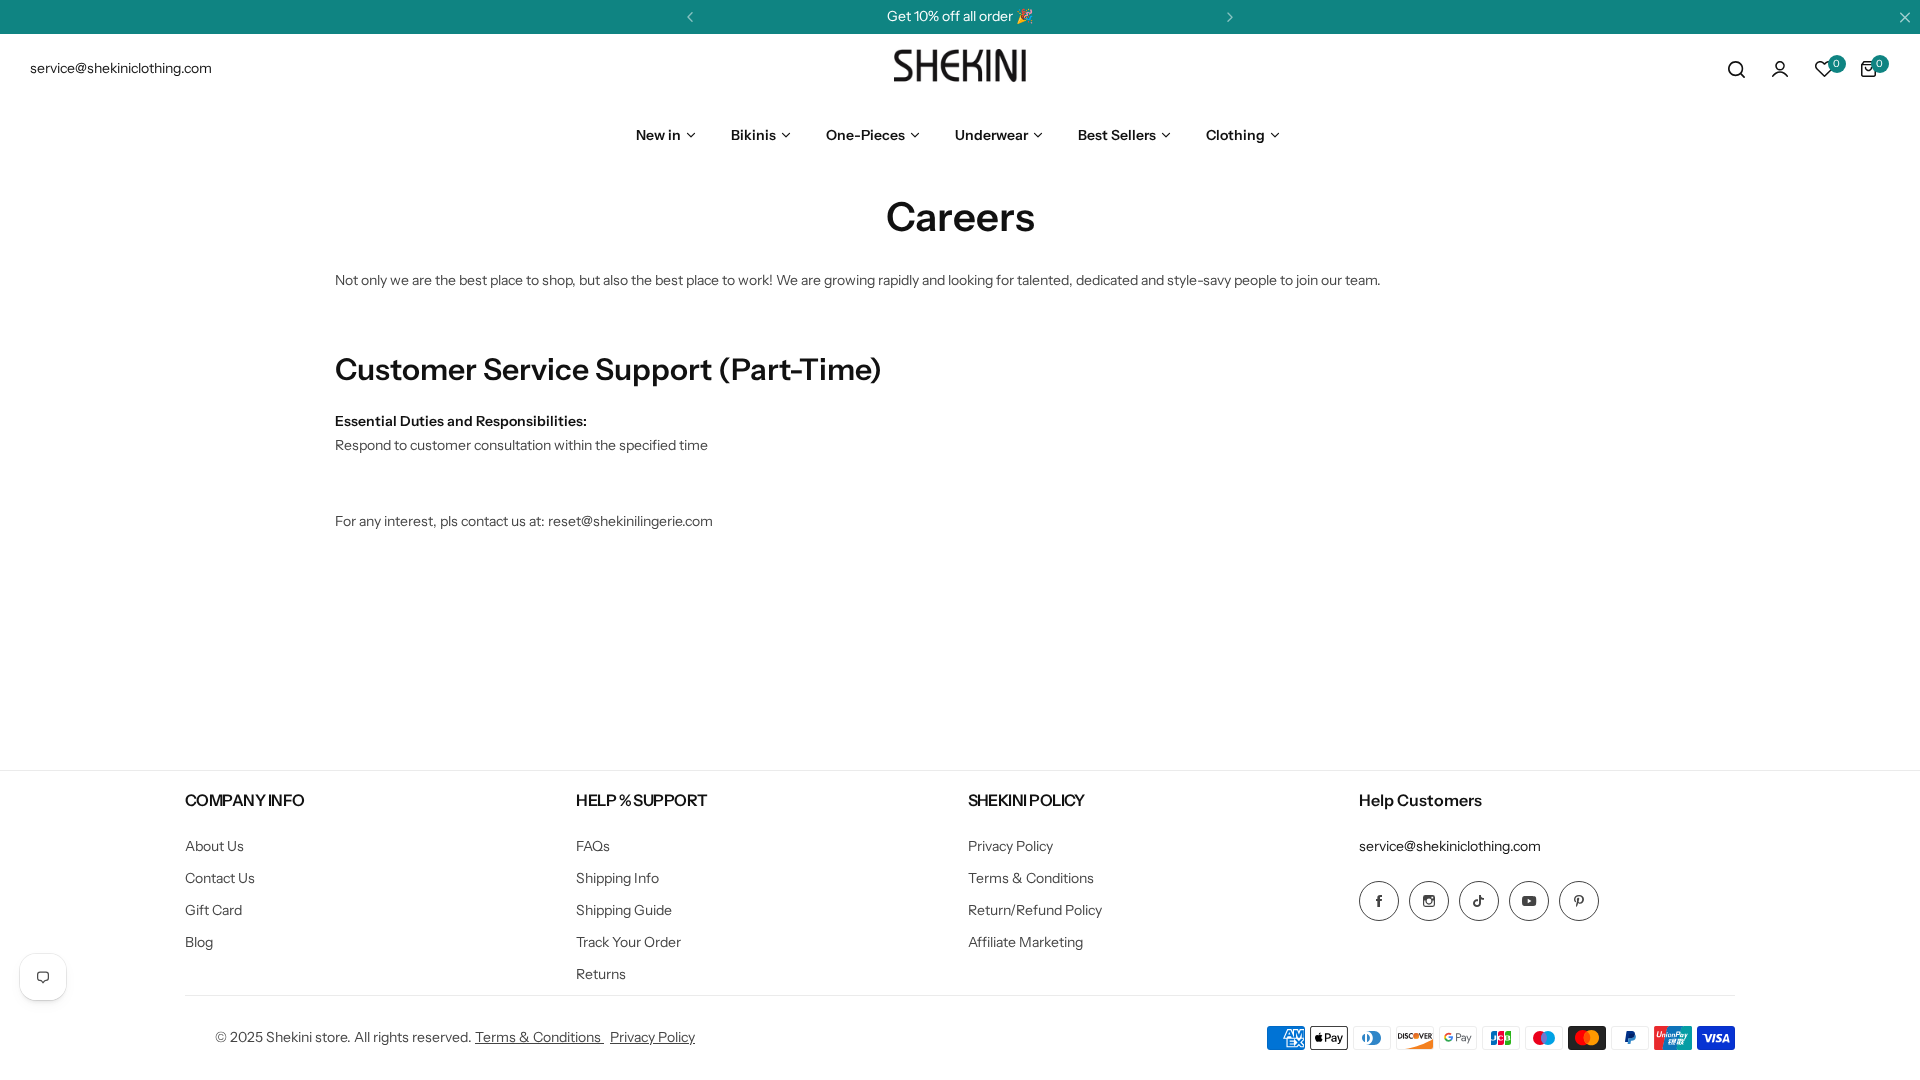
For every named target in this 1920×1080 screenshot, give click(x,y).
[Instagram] (1429, 901)
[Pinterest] (1579, 901)
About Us (214, 846)
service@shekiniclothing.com (1450, 846)
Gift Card (213, 910)
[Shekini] (960, 69)
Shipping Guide (624, 910)
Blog (199, 942)
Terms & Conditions (1031, 878)
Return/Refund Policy (1035, 910)
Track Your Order (628, 942)
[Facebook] (1379, 901)
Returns (601, 974)
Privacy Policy (1010, 846)
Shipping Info (617, 878)
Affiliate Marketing (1025, 942)
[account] (1780, 69)
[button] (690, 17)
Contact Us (220, 878)
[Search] (1736, 69)
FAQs (593, 846)
